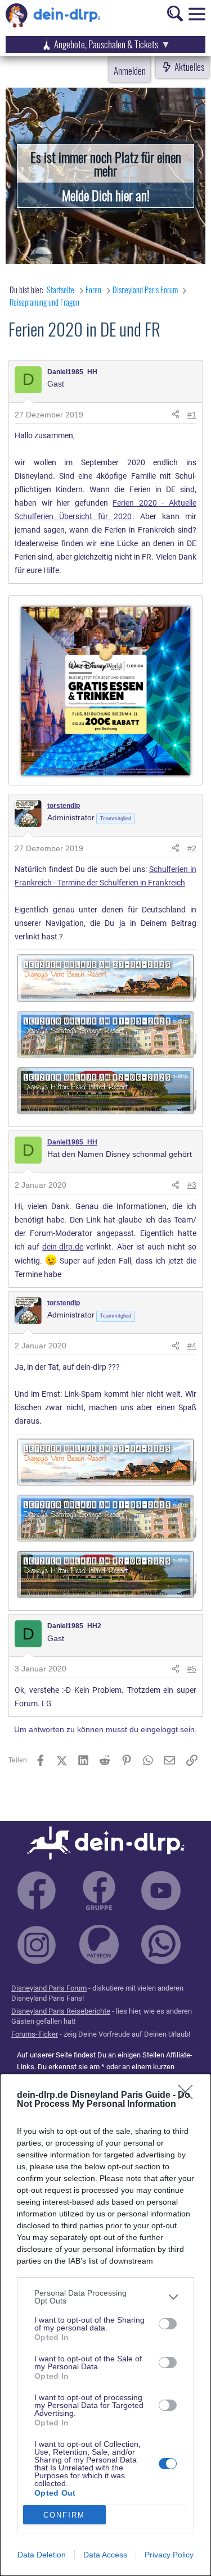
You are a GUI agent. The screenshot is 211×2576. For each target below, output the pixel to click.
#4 (192, 1346)
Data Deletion (42, 2555)
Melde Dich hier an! (106, 195)
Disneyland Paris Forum (49, 1988)
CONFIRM (64, 2515)
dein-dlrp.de (63, 1247)
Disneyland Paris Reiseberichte (61, 2011)
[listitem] (105, 2297)
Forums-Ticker (35, 2034)
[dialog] (105, 2325)
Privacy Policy (169, 2555)
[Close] (189, 2096)
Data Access (105, 2555)
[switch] (168, 2324)
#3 (192, 1185)
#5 (192, 1669)
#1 (192, 415)
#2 (192, 848)
